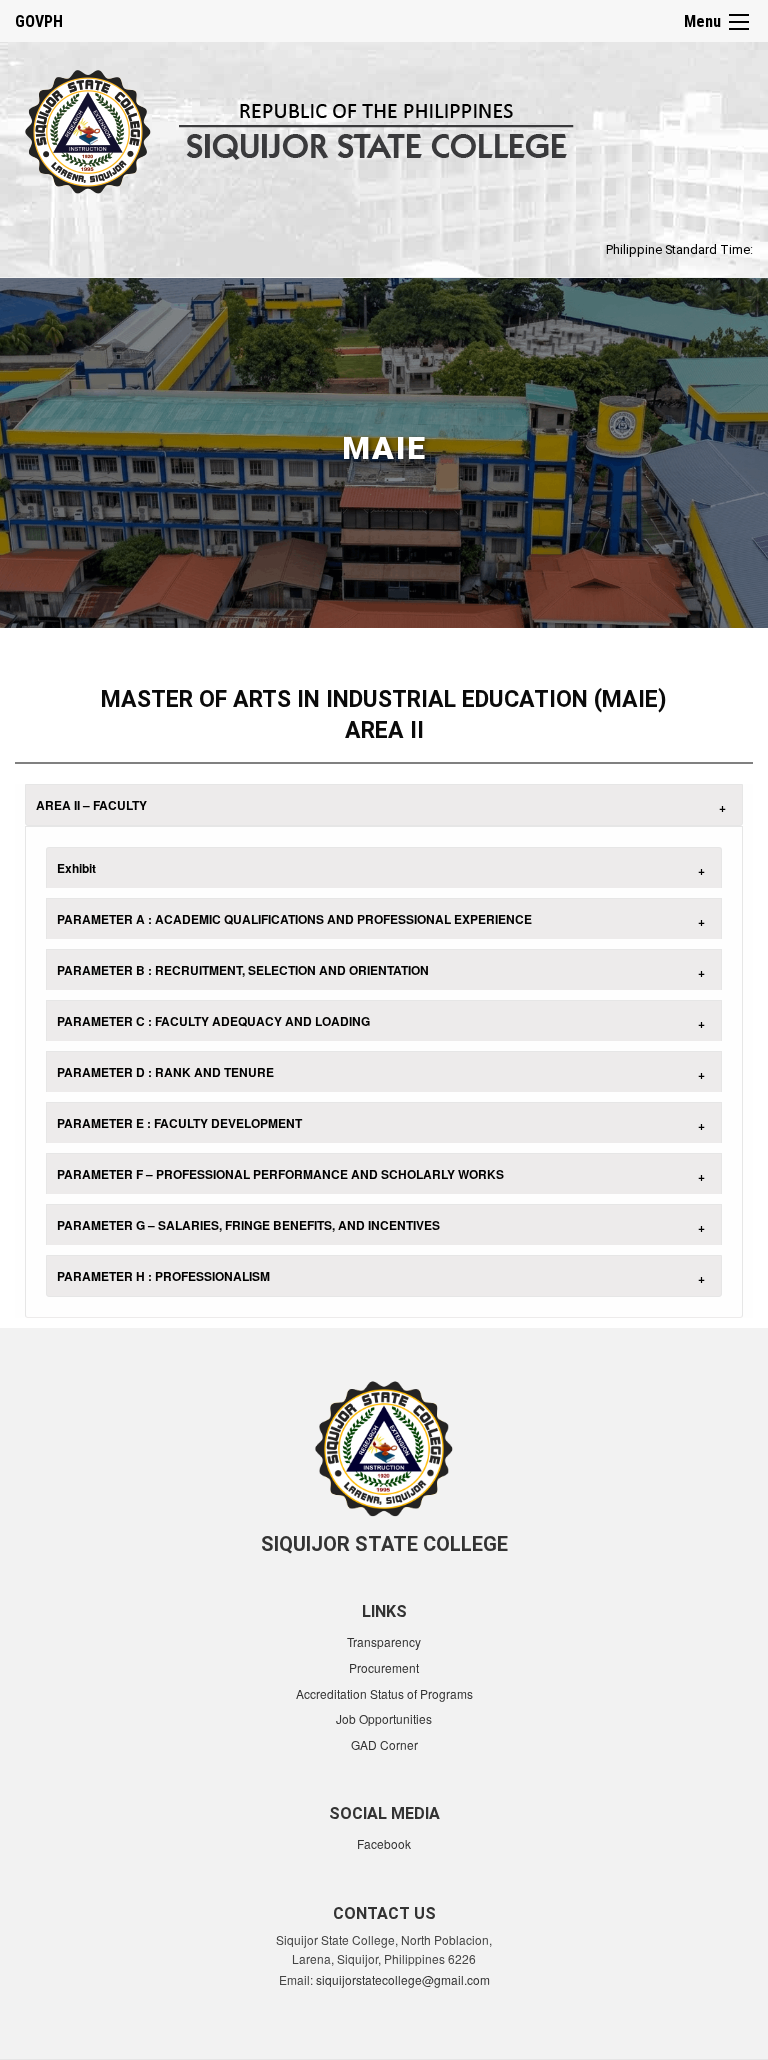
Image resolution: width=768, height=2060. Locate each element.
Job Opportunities (384, 1718)
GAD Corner (384, 1744)
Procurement (384, 1667)
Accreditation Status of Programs (384, 1693)
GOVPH (39, 21)
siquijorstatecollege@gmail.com (403, 1979)
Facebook (384, 1843)
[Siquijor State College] (328, 128)
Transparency (384, 1641)
